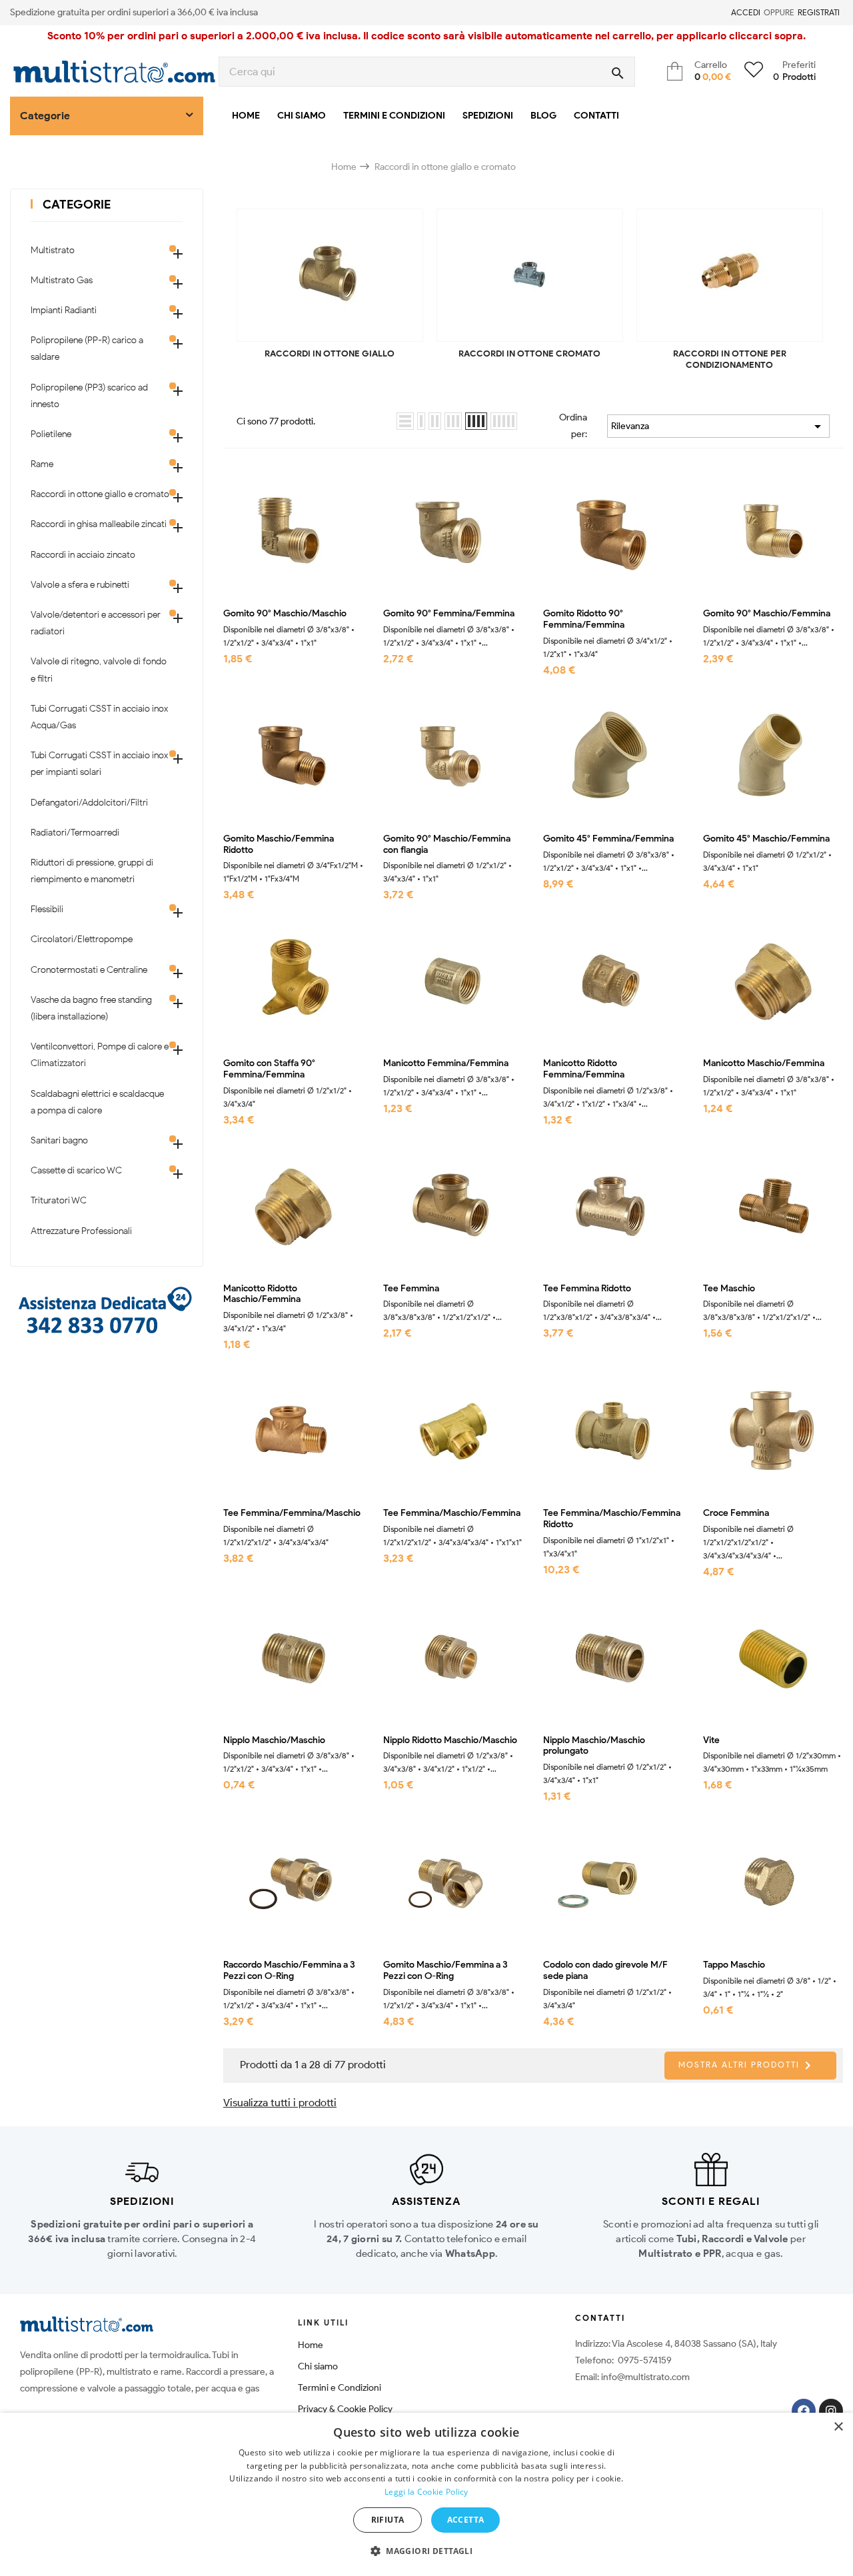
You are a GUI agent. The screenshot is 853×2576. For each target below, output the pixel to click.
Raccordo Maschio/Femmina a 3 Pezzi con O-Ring (289, 1971)
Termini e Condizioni (340, 2388)
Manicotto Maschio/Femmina (764, 1063)
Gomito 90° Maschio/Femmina (767, 614)
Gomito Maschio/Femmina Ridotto (279, 845)
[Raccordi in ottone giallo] (330, 275)
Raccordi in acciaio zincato (83, 555)
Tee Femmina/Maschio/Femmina (452, 1513)
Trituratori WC (59, 1200)
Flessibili (47, 909)
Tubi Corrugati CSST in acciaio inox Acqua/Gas (99, 717)
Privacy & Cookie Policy (345, 2409)
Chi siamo (318, 2366)
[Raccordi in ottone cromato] (530, 275)
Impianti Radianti (64, 310)
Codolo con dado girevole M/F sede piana (605, 1971)
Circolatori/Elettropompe (82, 939)
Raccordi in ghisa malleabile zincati (99, 524)
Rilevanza (718, 426)
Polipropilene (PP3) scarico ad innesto (89, 396)
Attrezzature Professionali (81, 1231)
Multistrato (53, 250)
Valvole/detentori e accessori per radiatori (96, 623)
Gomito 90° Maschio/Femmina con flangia (447, 845)
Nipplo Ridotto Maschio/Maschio (450, 1740)
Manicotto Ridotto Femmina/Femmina (584, 1069)
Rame (42, 464)
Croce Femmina (736, 1513)
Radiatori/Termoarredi (75, 833)
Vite (711, 1740)
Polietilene (51, 434)
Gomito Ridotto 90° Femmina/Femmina (584, 619)
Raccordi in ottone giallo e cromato (100, 494)
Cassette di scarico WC (76, 1170)
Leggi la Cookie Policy (426, 2492)
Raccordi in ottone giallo (330, 353)
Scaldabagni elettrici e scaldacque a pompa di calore (97, 1102)
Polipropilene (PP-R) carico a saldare (87, 348)
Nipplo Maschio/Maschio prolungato (594, 1746)
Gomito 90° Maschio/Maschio (285, 614)
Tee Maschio (729, 1289)
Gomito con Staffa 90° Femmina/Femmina (269, 1069)
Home (311, 2345)
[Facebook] (804, 2411)
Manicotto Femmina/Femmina (446, 1063)
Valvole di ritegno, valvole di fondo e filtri (99, 670)
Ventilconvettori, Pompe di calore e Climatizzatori (100, 1055)
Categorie (77, 205)
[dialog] (426, 2494)
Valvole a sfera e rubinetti (80, 585)
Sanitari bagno (59, 1140)
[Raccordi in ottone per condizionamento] (730, 275)
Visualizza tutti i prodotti (280, 2103)
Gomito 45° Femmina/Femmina (608, 839)
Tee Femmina (411, 1289)
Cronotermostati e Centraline (89, 970)
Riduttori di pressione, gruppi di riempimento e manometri (92, 871)
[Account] (723, 13)
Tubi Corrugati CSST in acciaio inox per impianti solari (99, 764)
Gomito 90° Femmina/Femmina (449, 614)
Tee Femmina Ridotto (587, 1289)
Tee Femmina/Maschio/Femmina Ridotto (612, 1519)
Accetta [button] (466, 2520)
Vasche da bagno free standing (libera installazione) (91, 1008)
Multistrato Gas (62, 280)
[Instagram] (831, 2411)
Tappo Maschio (734, 1965)
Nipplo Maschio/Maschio (274, 1740)
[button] (426, 2551)
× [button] (838, 2427)
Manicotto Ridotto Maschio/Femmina (262, 1294)
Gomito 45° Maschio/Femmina (766, 839)
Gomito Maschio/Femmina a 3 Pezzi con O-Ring (445, 1971)
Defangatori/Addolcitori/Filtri (89, 803)
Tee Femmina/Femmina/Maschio (292, 1513)
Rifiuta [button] (388, 2520)
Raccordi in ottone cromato (529, 353)
